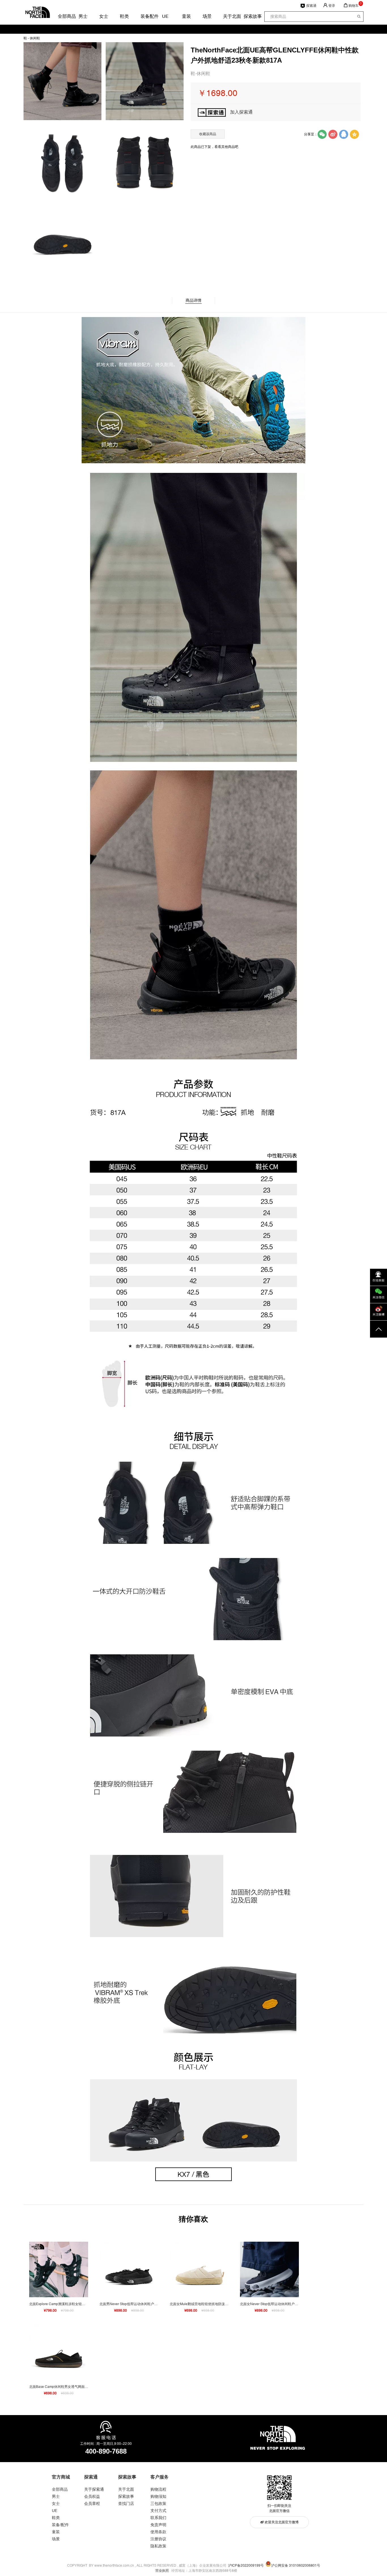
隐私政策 (158, 2546)
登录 (332, 6)
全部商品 (62, 16)
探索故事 (248, 16)
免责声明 (158, 2525)
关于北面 (227, 16)
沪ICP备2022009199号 (246, 2566)
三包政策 (158, 2503)
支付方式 (158, 2511)
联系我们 (158, 2518)
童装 (186, 16)
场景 (207, 16)
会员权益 (92, 2496)
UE (165, 16)
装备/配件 (60, 2525)
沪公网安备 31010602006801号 (296, 2566)
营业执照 (162, 2571)
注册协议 (158, 2539)
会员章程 (92, 2503)
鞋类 (124, 16)
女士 (103, 16)
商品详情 (193, 300)
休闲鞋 (35, 38)
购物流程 (158, 2489)
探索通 (311, 6)
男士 (83, 16)
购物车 (354, 6)
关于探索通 (94, 2489)
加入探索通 (241, 112)
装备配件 (145, 16)
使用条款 (158, 2532)
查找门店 (126, 2503)
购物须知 (158, 2496)
